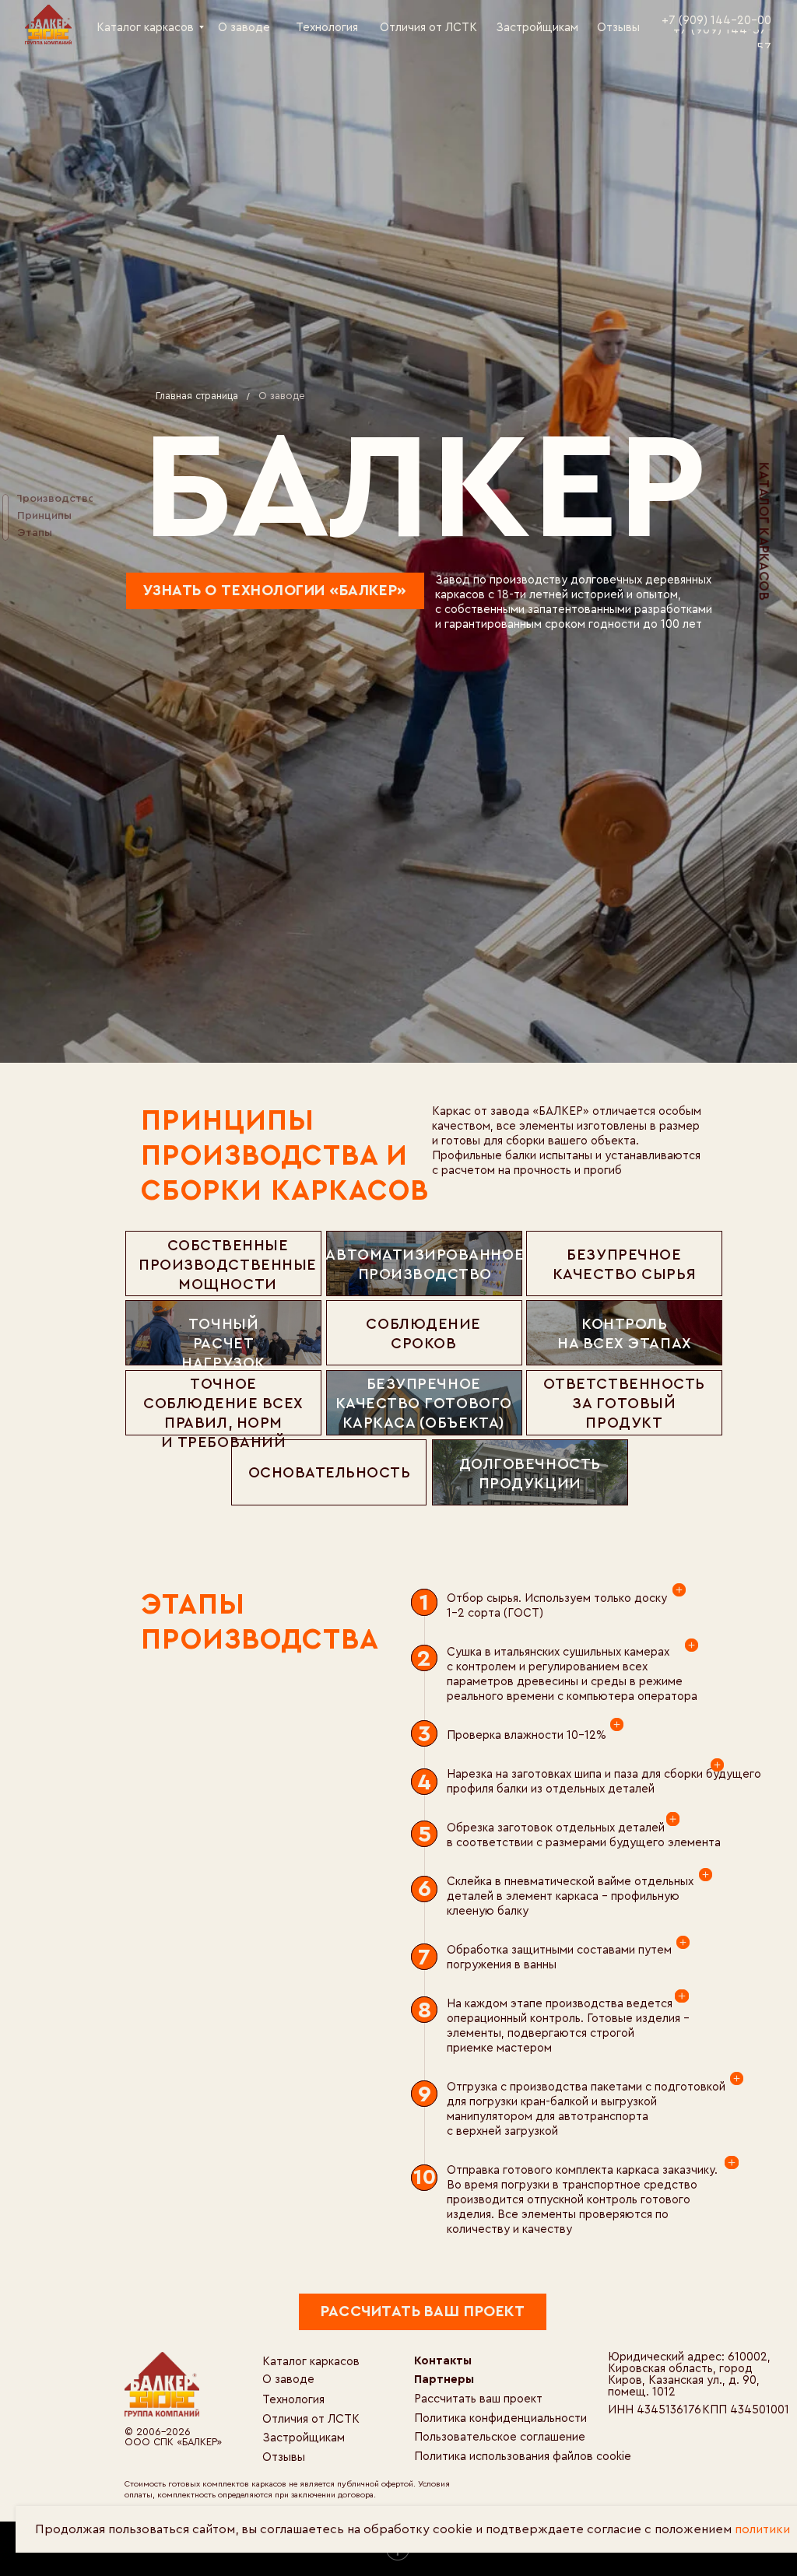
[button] (423, 2312)
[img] (48, 24)
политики (762, 2529)
